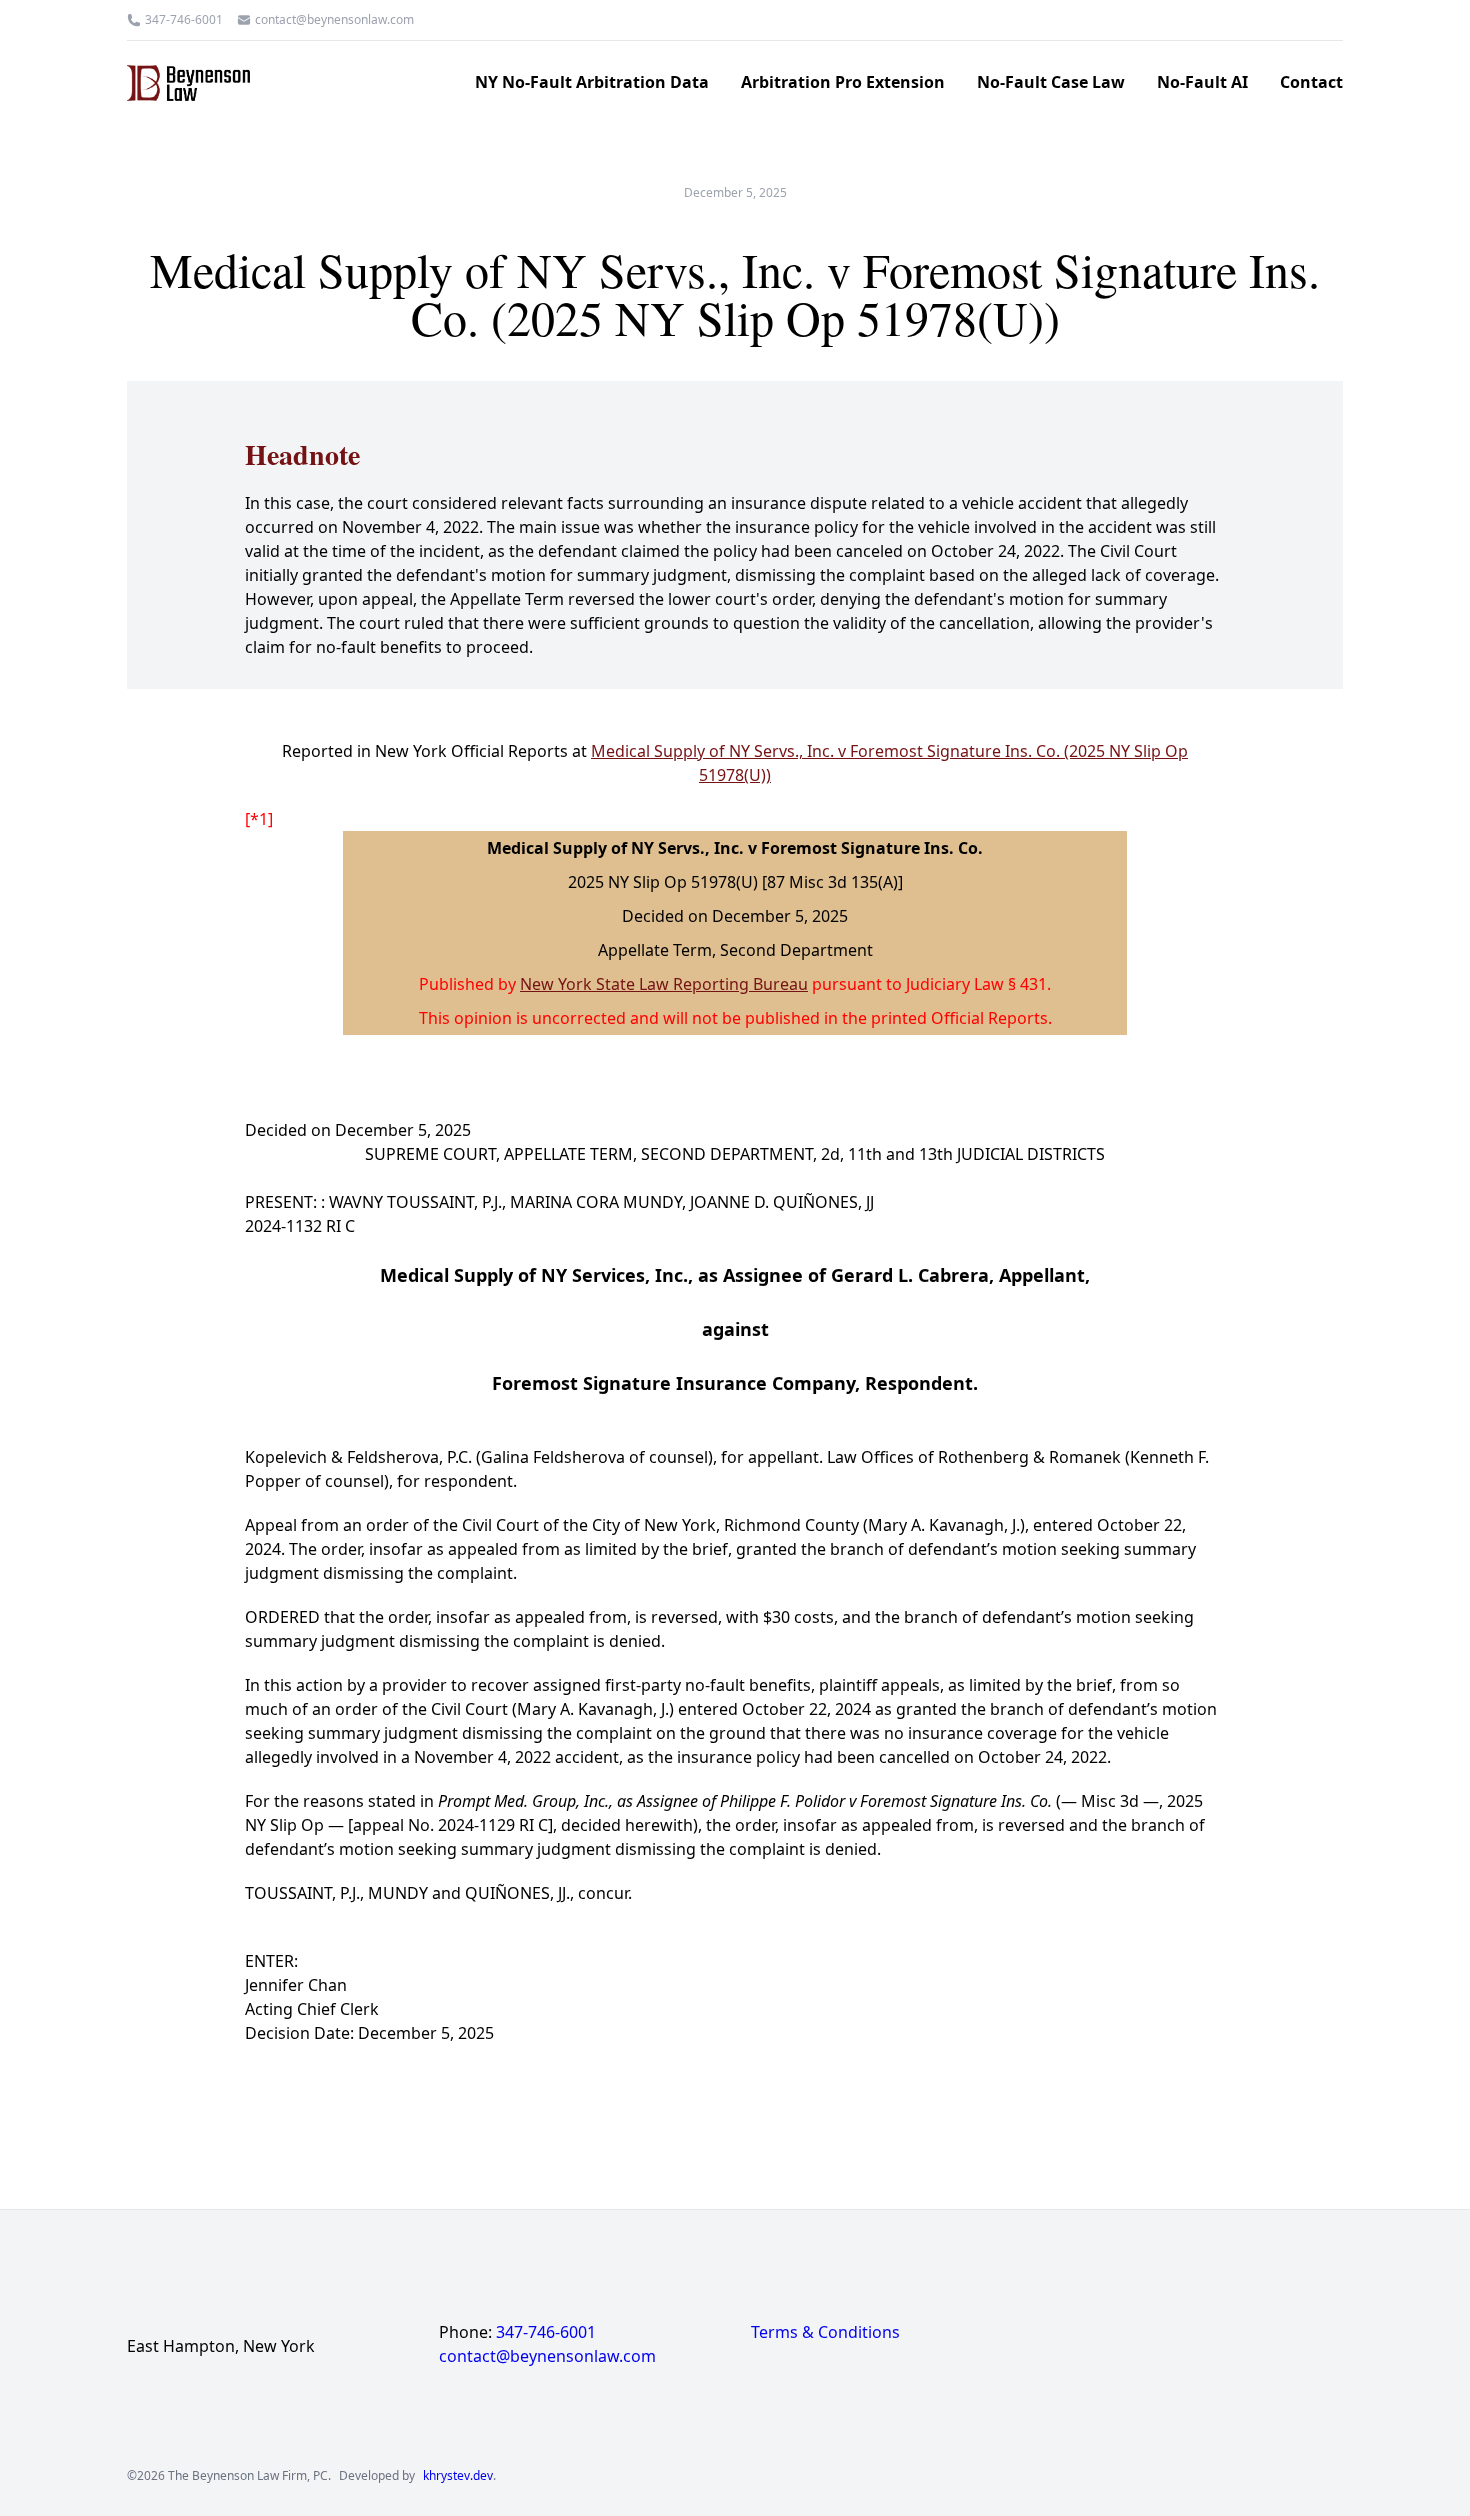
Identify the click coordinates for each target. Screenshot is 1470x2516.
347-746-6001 (184, 20)
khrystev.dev (458, 2476)
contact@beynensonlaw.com (334, 20)
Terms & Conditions (825, 2332)
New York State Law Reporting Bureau (664, 984)
